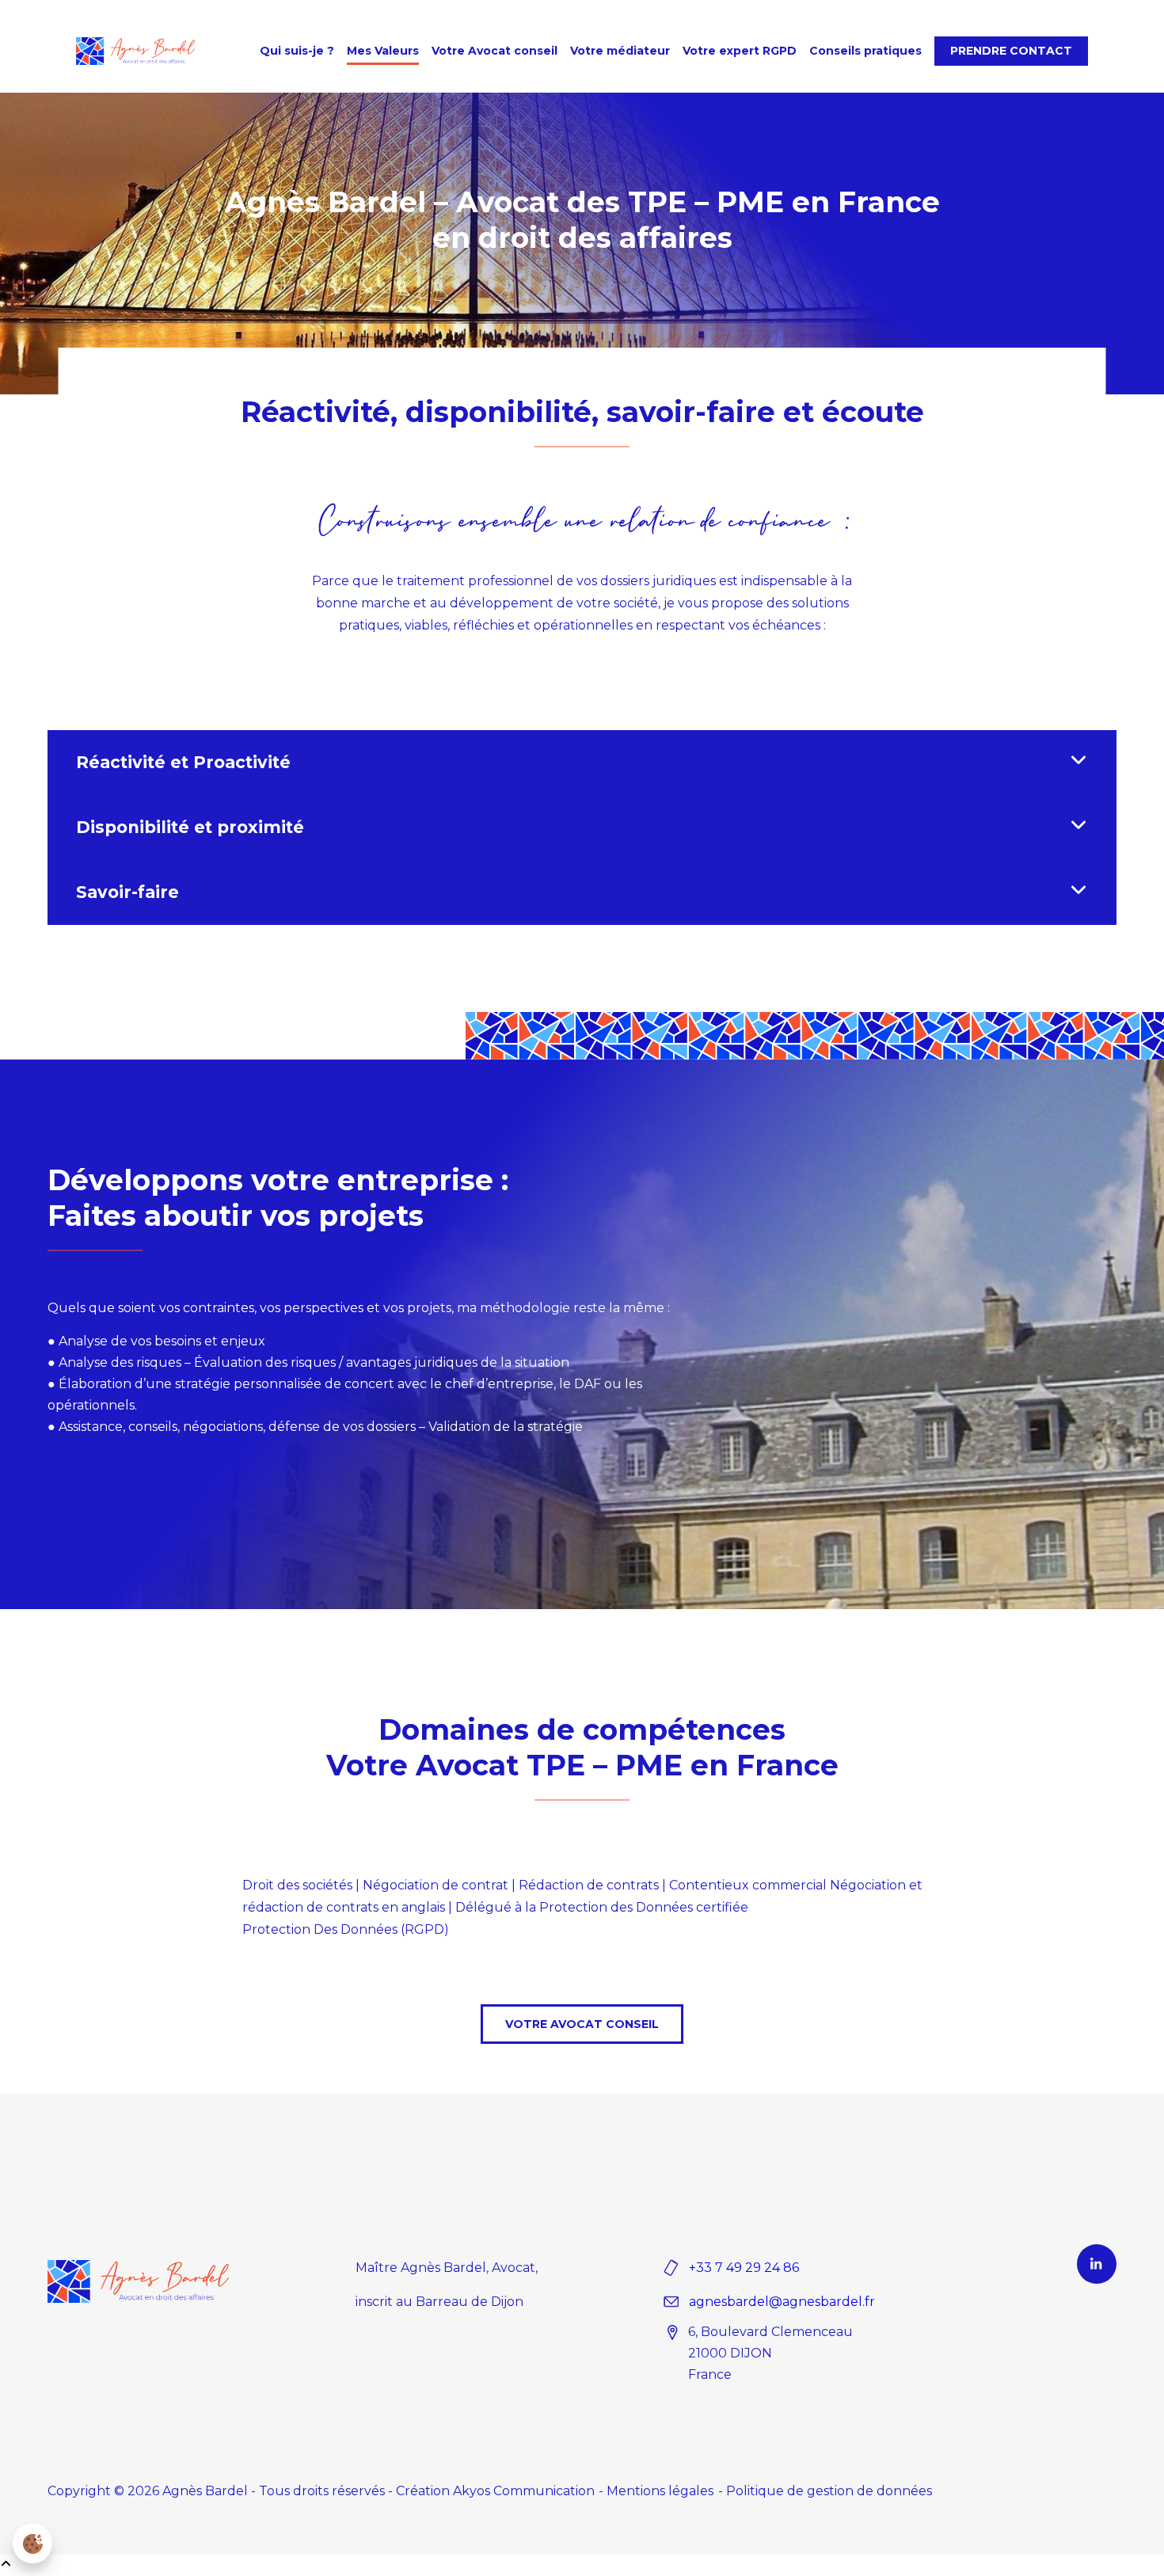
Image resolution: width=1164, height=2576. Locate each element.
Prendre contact (1011, 51)
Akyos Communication (524, 2491)
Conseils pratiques (865, 51)
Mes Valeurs (383, 51)
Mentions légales (660, 2491)
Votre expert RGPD (740, 51)
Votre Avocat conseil (495, 51)
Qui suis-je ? (297, 51)
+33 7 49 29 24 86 (744, 2268)
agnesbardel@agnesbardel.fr (782, 2302)
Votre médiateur (620, 51)
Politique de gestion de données (829, 2491)
